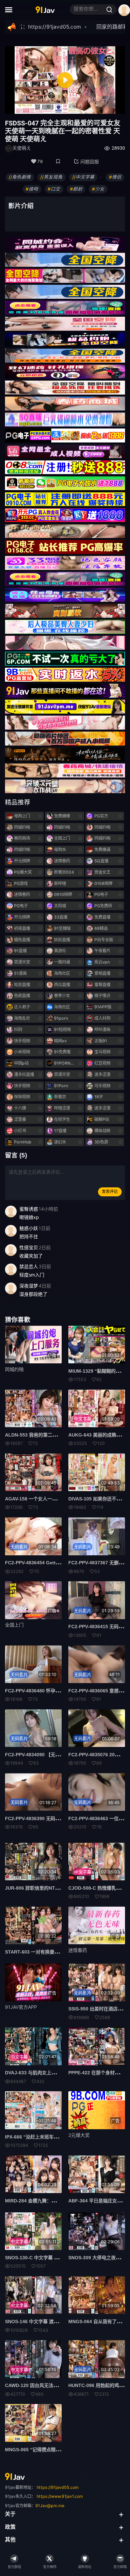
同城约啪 (14, 1369)
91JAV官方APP (21, 2007)
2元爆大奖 (79, 2135)
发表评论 (110, 1192)
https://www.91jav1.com (60, 2496)
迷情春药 (78, 1950)
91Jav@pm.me (50, 2506)
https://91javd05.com (58, 2487)
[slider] (36, 107)
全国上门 (14, 1625)
